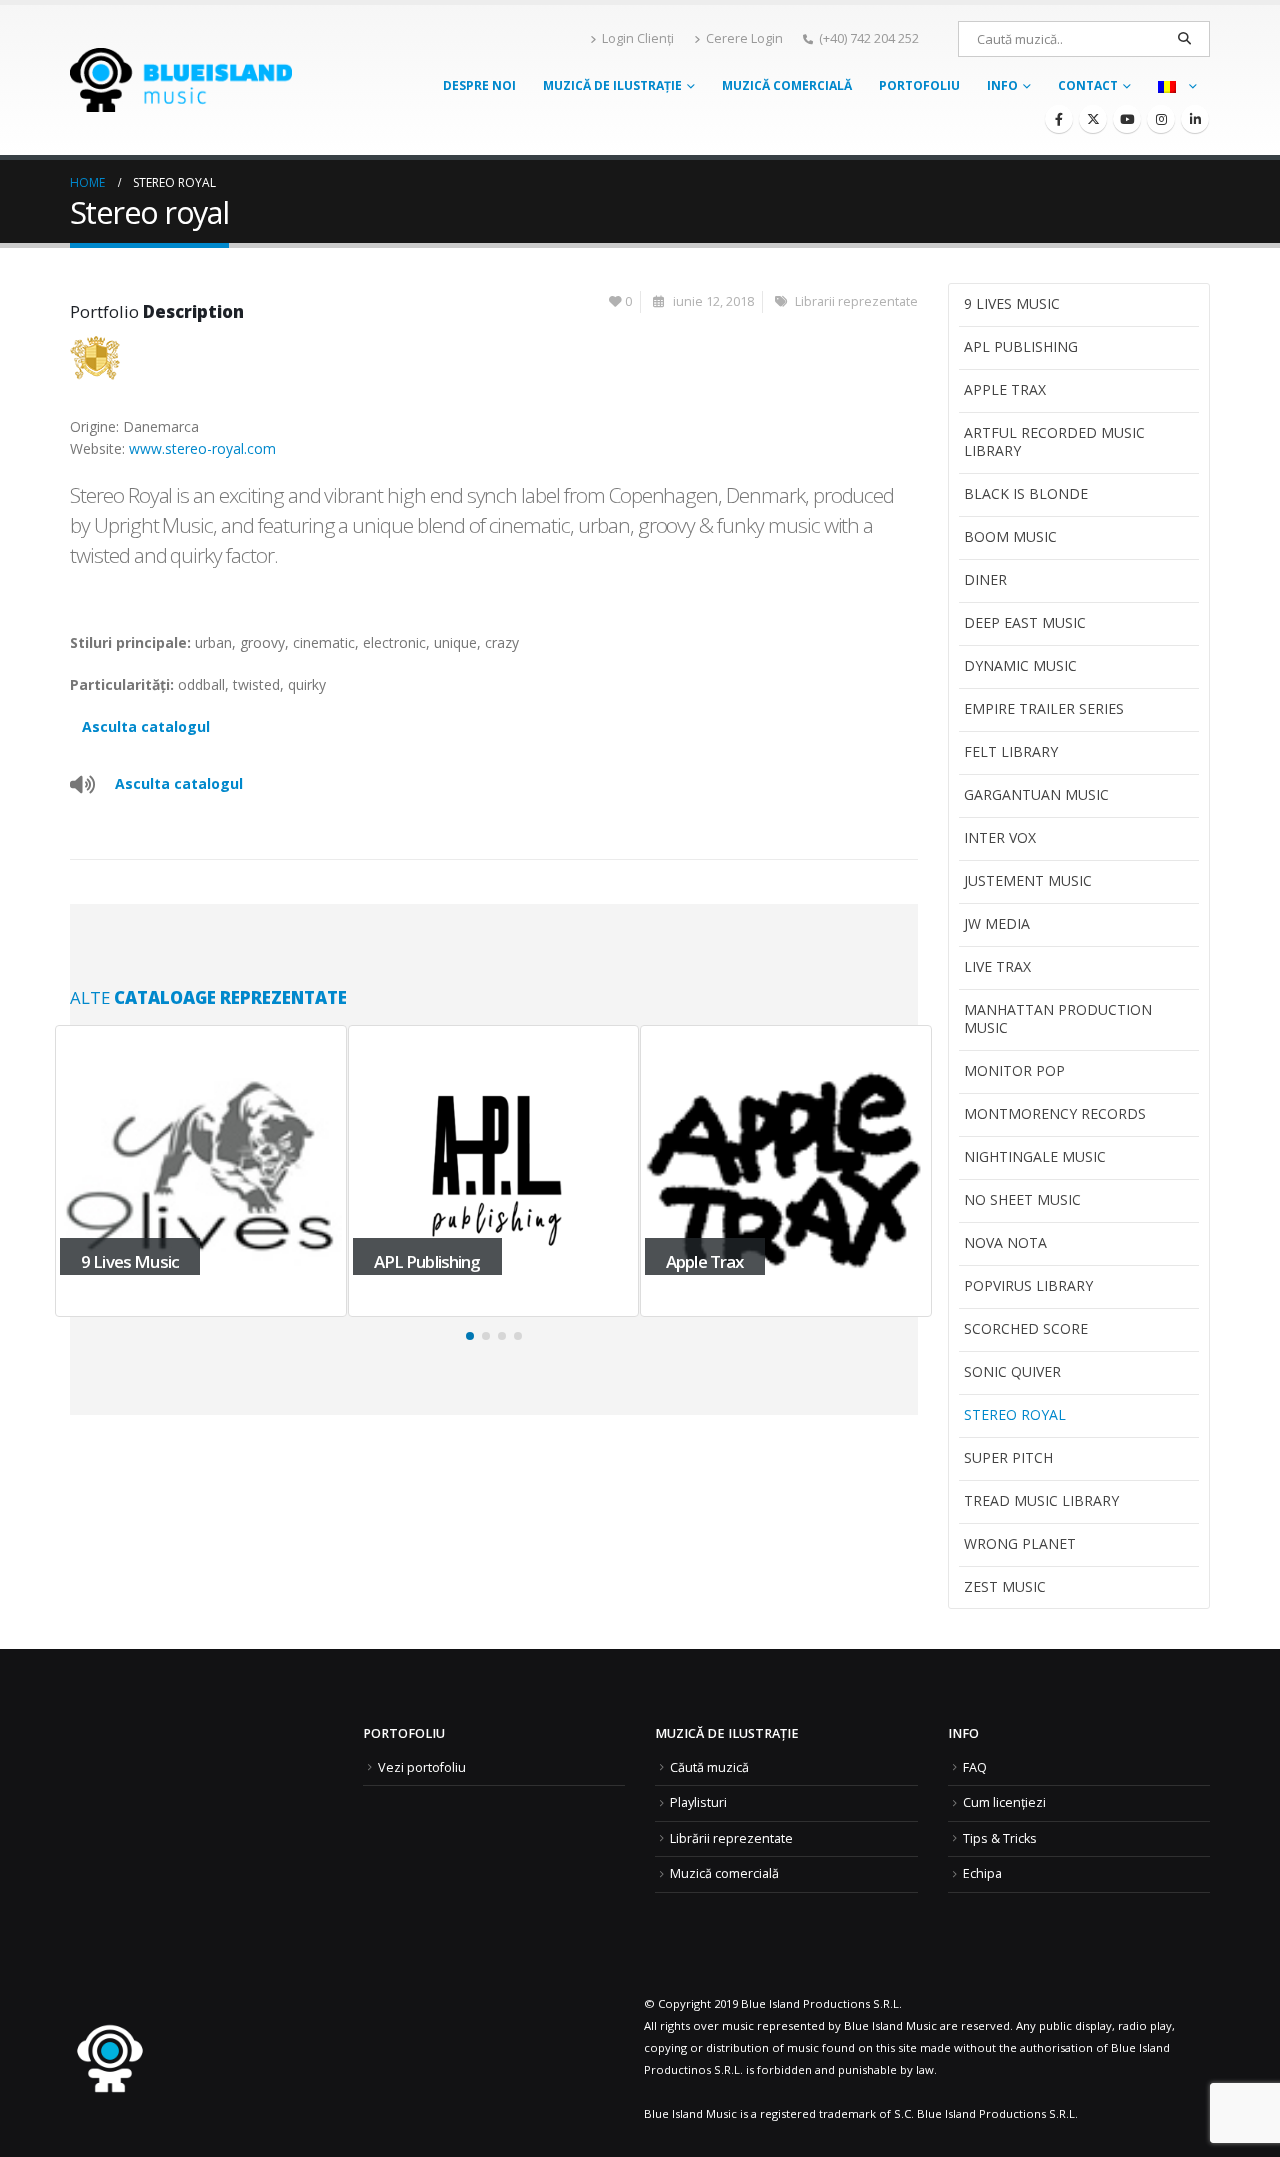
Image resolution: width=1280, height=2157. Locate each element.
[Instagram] (1161, 119)
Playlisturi (698, 1802)
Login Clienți (638, 38)
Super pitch (1008, 1457)
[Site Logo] (181, 79)
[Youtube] (1127, 119)
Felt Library (1011, 751)
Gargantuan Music (1036, 794)
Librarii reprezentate (856, 301)
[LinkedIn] (1195, 119)
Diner (985, 579)
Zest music (1005, 1586)
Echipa (982, 1873)
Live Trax (997, 966)
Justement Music (1028, 880)
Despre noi (479, 85)
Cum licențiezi (1004, 1802)
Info (1002, 85)
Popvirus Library (1028, 1285)
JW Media (997, 923)
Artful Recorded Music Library (1054, 441)
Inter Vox (1000, 837)
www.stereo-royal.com (202, 448)
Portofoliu (919, 85)
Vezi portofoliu (422, 1767)
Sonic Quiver (1012, 1371)
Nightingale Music (1035, 1156)
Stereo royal (1015, 1414)
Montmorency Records (1055, 1113)
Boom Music (1010, 536)
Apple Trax (1005, 389)
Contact (1088, 85)
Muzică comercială (787, 85)
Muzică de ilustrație (612, 85)
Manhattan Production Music (1058, 1018)
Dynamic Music (1020, 665)
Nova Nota (1005, 1242)
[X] (1093, 119)
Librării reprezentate (731, 1838)
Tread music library (1041, 1500)
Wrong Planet (1020, 1543)
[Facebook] (1059, 119)
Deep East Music (1025, 622)
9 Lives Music (1012, 303)
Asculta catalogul (146, 726)
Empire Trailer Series (1044, 708)
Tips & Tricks (1000, 1838)
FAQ (975, 1767)
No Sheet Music (1022, 1199)
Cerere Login (744, 38)
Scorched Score (1026, 1328)
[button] (470, 1336)
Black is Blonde (1026, 493)
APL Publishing (1021, 346)
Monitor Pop (1014, 1070)
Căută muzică (709, 1767)
